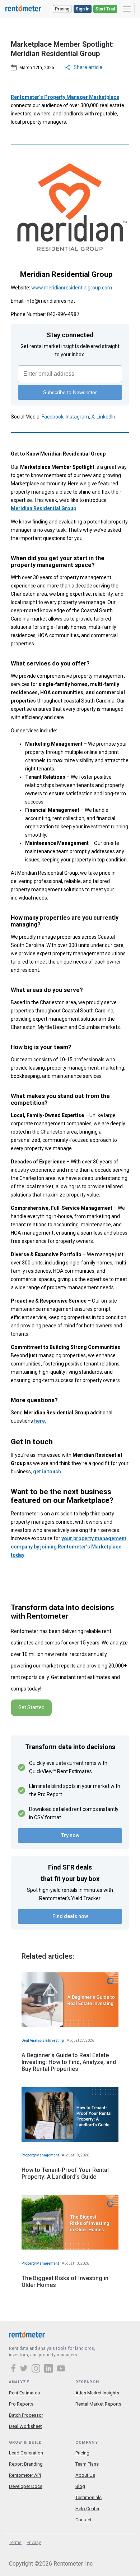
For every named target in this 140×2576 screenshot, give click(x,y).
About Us (85, 2475)
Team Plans (87, 2464)
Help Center (87, 2509)
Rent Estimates (24, 2393)
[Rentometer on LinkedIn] (50, 2369)
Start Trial (105, 9)
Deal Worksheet (25, 2426)
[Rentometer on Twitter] (25, 2369)
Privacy (34, 2543)
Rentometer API (25, 2475)
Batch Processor (26, 2415)
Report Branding (26, 2464)
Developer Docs (26, 2486)
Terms (15, 2543)
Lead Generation (26, 2453)
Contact (83, 2520)
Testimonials (88, 2497)
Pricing (62, 9)
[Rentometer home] (23, 9)
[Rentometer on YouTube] (61, 2369)
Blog (80, 2486)
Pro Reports (21, 2404)
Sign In (83, 9)
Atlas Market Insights (97, 2393)
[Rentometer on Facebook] (14, 2369)
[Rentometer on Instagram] (37, 2369)
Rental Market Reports (98, 2404)
